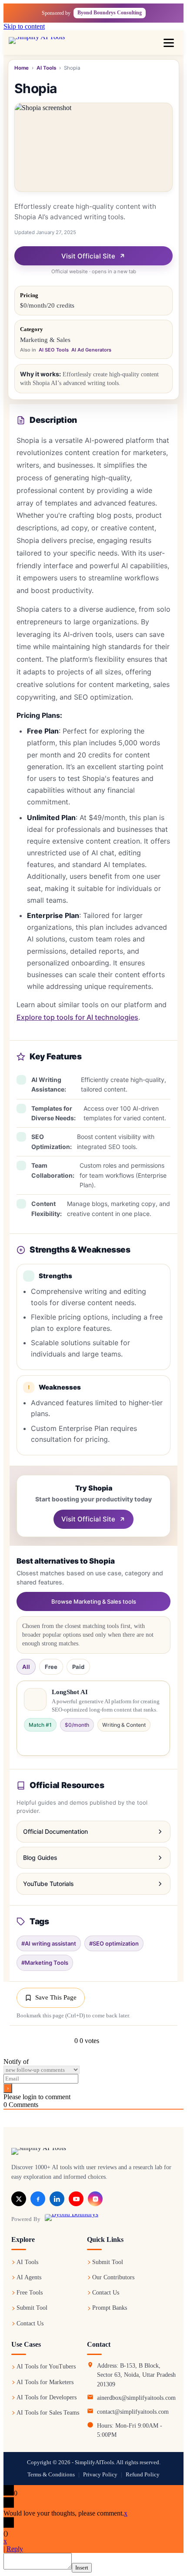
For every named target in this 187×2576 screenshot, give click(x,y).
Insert (82, 2568)
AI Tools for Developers (47, 2397)
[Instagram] (95, 2199)
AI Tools (46, 68)
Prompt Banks (110, 2308)
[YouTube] (76, 2199)
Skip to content (24, 26)
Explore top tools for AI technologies (77, 1017)
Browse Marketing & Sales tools (94, 1601)
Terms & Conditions (51, 2475)
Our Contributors (113, 2277)
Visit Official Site (88, 256)
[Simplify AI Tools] (46, 43)
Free (51, 1666)
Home (22, 68)
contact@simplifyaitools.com (133, 2412)
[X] (19, 2199)
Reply (15, 2549)
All (26, 1666)
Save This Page (56, 1997)
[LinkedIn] (57, 2199)
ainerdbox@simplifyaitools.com (136, 2398)
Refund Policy (143, 2475)
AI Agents (29, 2277)
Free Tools (30, 2293)
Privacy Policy (100, 2475)
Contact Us (30, 2323)
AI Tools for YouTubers (46, 2367)
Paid (78, 1666)
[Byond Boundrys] (72, 2219)
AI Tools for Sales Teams (48, 2413)
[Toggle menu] (169, 43)
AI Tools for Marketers (45, 2382)
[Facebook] (38, 2199)
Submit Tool (32, 2308)
